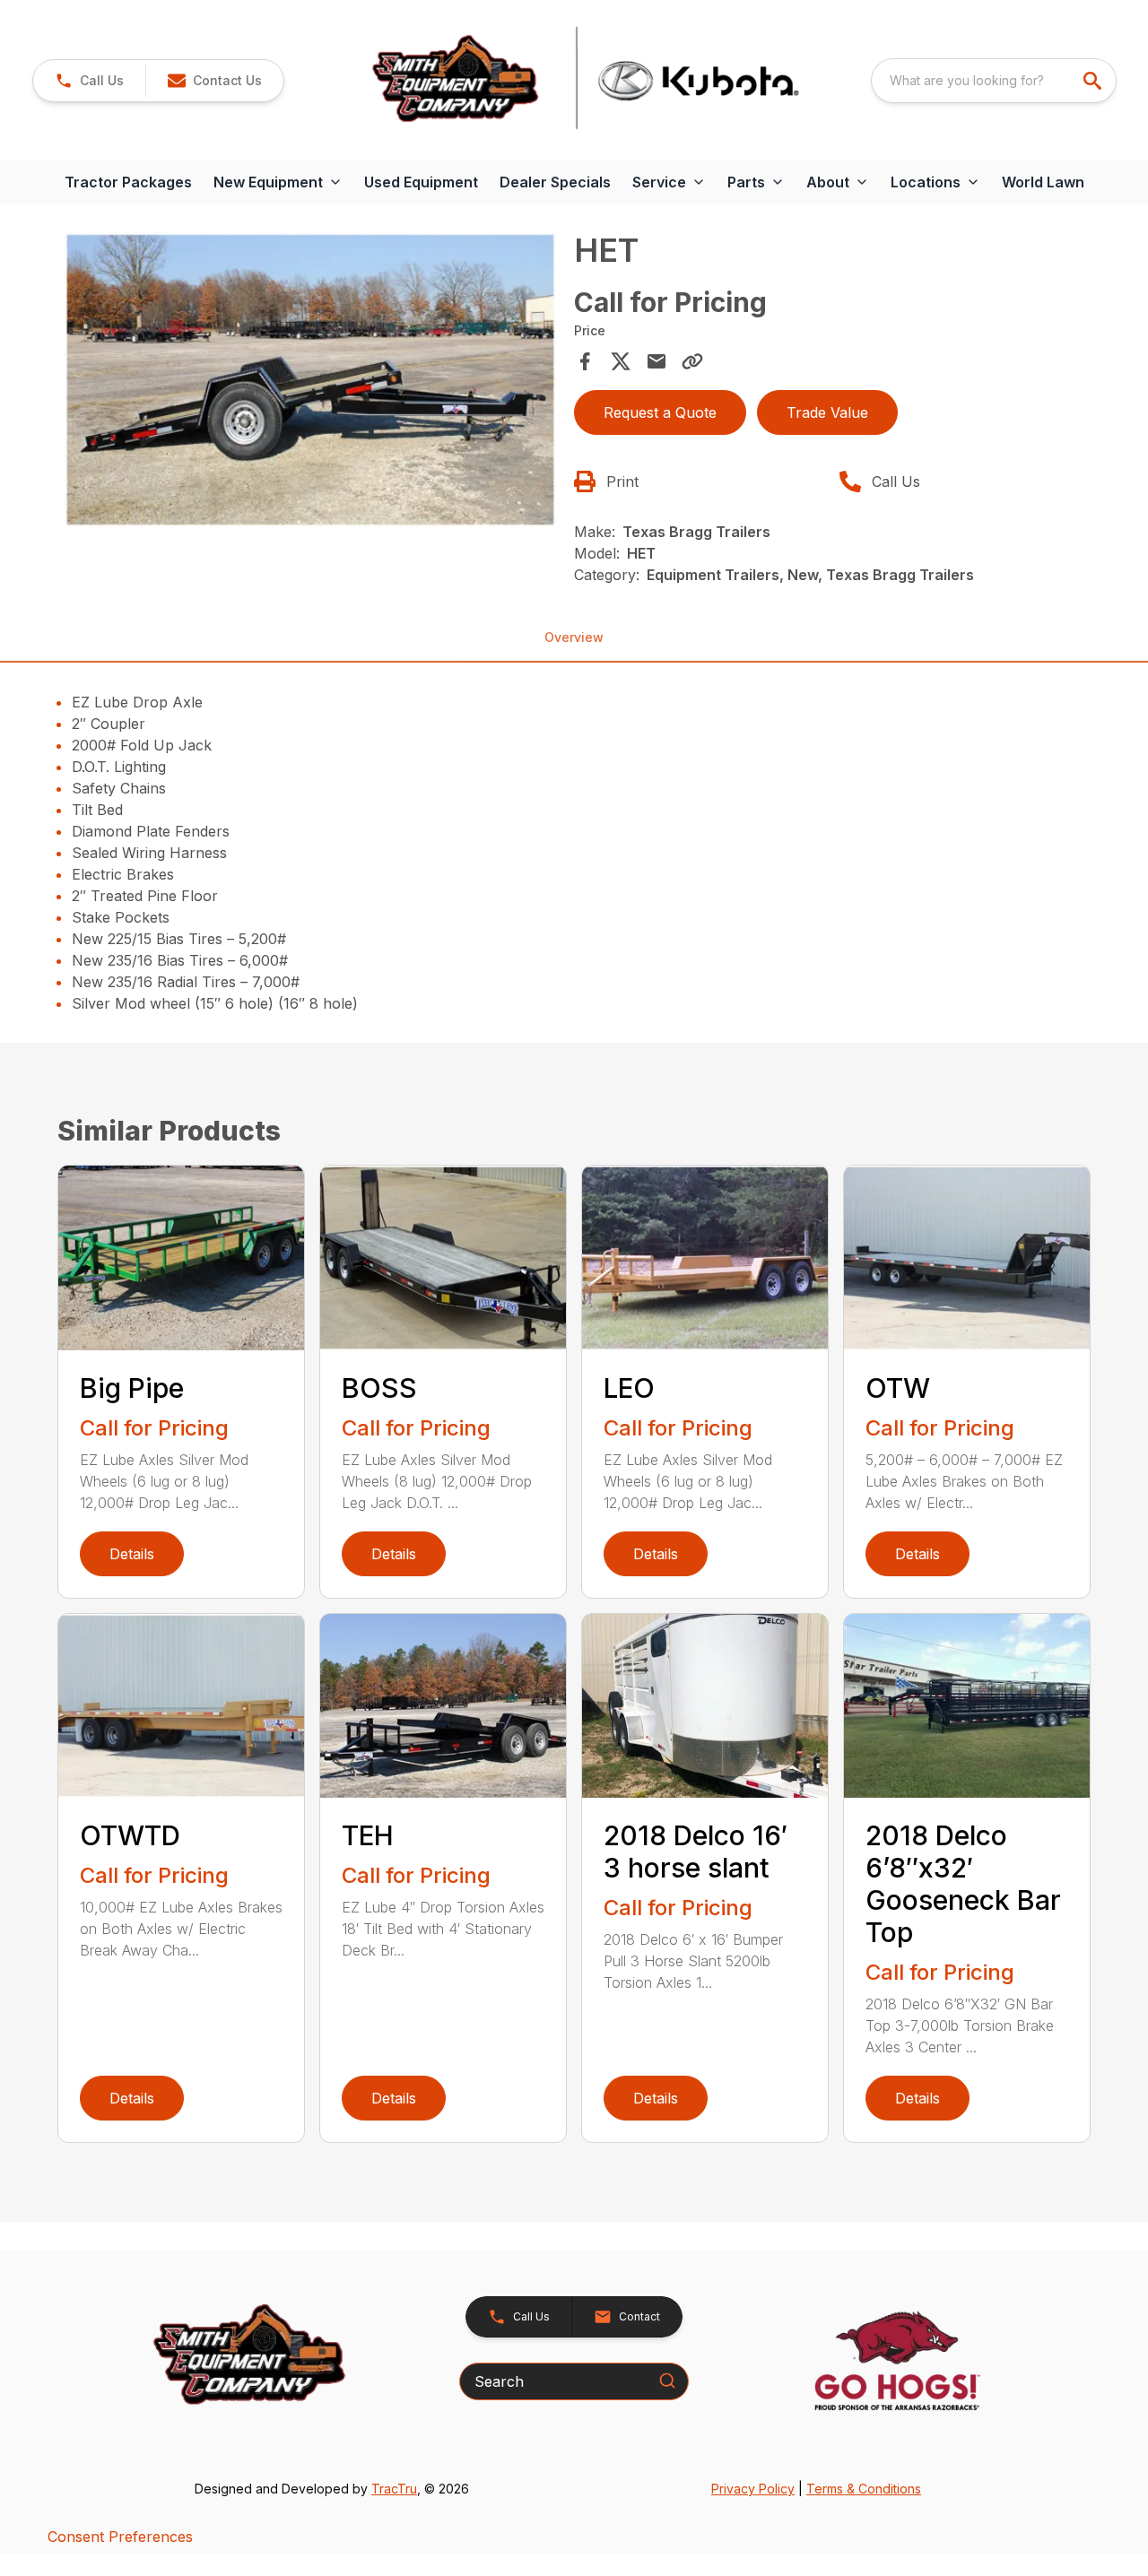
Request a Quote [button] (660, 412)
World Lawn (1043, 182)
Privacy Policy (753, 2489)
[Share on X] (621, 361)
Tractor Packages (128, 182)
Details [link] (132, 1554)
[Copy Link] (692, 361)
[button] (89, 81)
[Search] (667, 2381)
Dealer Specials (555, 182)
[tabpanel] (310, 382)
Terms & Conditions (864, 2489)
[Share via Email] (657, 361)
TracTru (394, 2489)
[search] (1094, 81)
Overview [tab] (574, 637)
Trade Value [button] (827, 412)
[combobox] (994, 81)
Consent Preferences (120, 2537)
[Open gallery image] (310, 380)
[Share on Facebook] (585, 361)
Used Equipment (421, 182)
